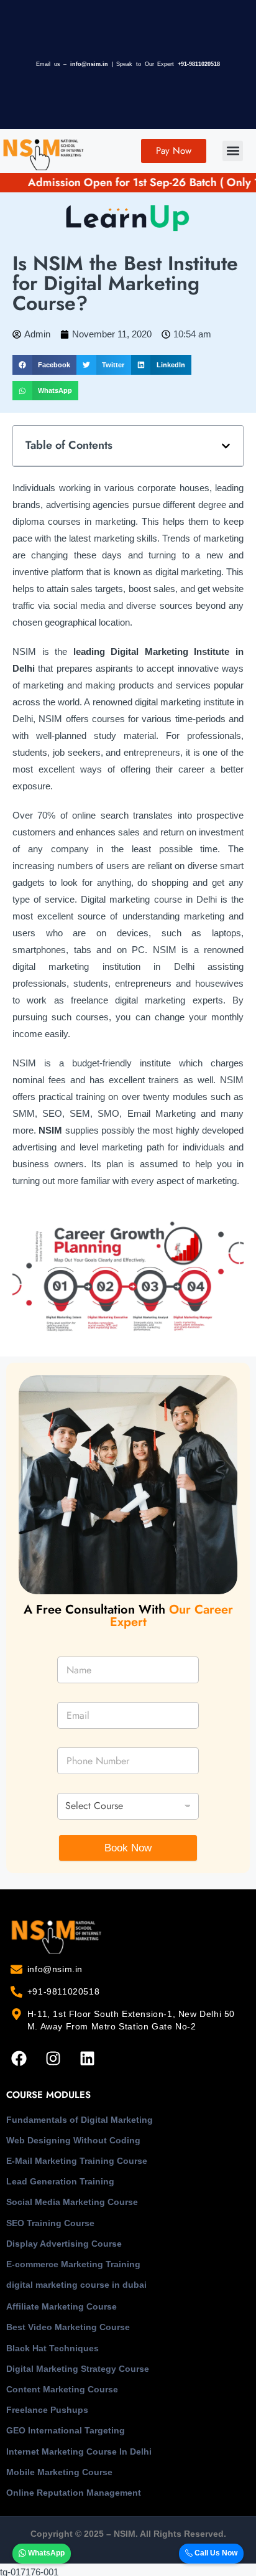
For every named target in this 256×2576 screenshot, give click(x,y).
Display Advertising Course (64, 2244)
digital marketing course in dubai (76, 2285)
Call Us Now (215, 2553)
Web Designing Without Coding (73, 2140)
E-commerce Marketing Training (73, 2264)
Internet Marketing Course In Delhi (79, 2451)
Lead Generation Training (60, 2181)
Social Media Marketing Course (72, 2202)
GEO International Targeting (66, 2430)
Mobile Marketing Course (59, 2472)
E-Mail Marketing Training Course (77, 2161)
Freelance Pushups (47, 2410)
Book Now (128, 1848)
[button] (233, 151)
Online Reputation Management (74, 2493)
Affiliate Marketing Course (62, 2306)
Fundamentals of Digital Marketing (80, 2120)
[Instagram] (53, 2058)
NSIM (50, 1130)
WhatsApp (45, 2553)
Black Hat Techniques (53, 2348)
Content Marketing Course (62, 2389)
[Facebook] (19, 2058)
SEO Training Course (50, 2223)
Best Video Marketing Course (68, 2327)
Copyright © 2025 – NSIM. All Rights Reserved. (128, 2534)
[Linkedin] (87, 2058)
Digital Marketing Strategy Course (78, 2369)
